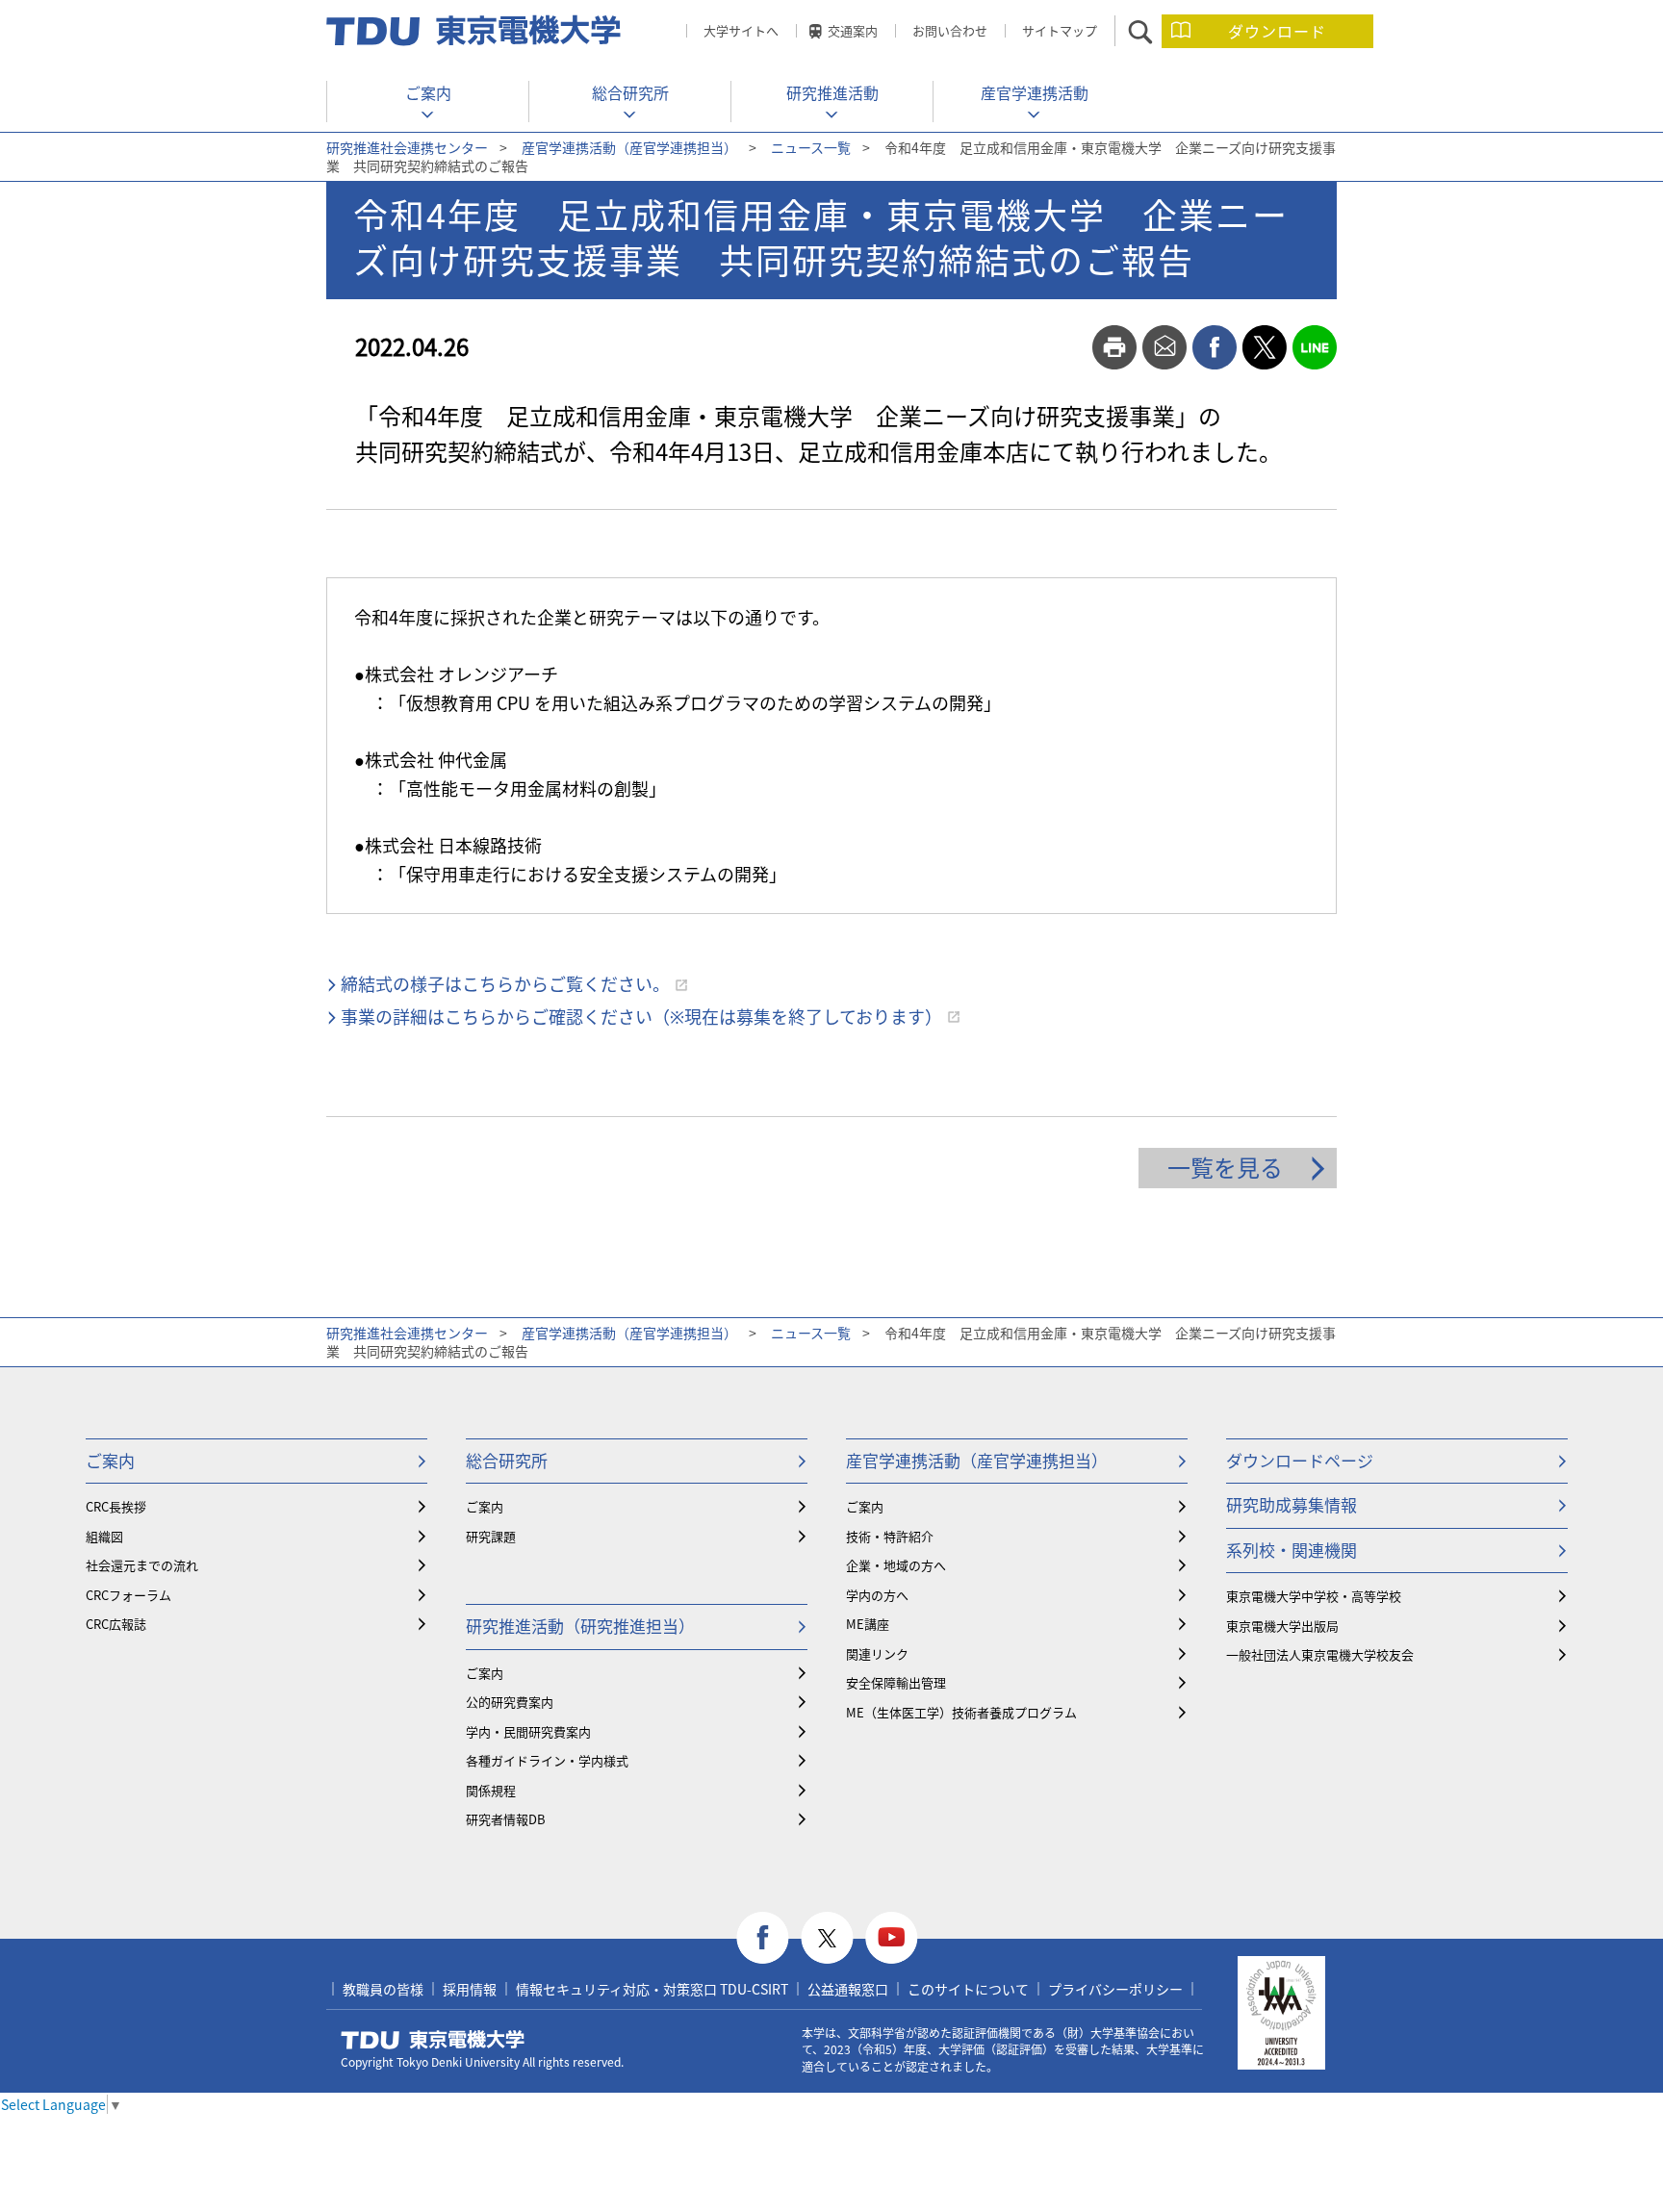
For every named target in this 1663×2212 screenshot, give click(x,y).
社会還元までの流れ (142, 1565)
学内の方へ (877, 1595)
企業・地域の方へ (896, 1565)
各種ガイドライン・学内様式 (547, 1760)
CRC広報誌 (116, 1624)
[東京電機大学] (475, 31)
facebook (1215, 347)
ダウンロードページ (1300, 1460)
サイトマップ (1060, 30)
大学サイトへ (741, 30)
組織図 (104, 1536)
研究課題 (491, 1536)
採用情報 (470, 1989)
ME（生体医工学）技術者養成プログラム (961, 1712)
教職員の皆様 (383, 1989)
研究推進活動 (832, 92)
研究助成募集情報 (1292, 1504)
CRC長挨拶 (116, 1506)
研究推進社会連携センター (407, 147)
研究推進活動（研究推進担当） (580, 1626)
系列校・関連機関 (1292, 1550)
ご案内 (428, 92)
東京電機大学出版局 (1282, 1626)
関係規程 (491, 1790)
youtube (892, 1938)
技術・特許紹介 (890, 1536)
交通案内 (853, 30)
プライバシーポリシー (1115, 1989)
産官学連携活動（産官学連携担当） (629, 147)
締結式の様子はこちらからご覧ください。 (505, 984)
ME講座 (868, 1624)
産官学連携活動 (1035, 92)
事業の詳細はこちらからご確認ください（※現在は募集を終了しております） (641, 1017)
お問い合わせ (950, 30)
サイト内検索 (1157, 31)
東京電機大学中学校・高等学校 (1314, 1596)
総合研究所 (630, 92)
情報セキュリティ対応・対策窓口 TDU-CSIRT (652, 1989)
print (1114, 347)
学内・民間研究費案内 (528, 1731)
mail (1164, 347)
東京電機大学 (433, 2040)
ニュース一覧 (811, 147)
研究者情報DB (506, 1819)
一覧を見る (1225, 1167)
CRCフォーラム (128, 1595)
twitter (1265, 347)
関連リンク (877, 1653)
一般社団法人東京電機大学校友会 (1320, 1654)
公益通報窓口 (848, 1989)
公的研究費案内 (510, 1702)
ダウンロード (1277, 31)
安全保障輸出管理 (896, 1682)
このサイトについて (968, 1989)
